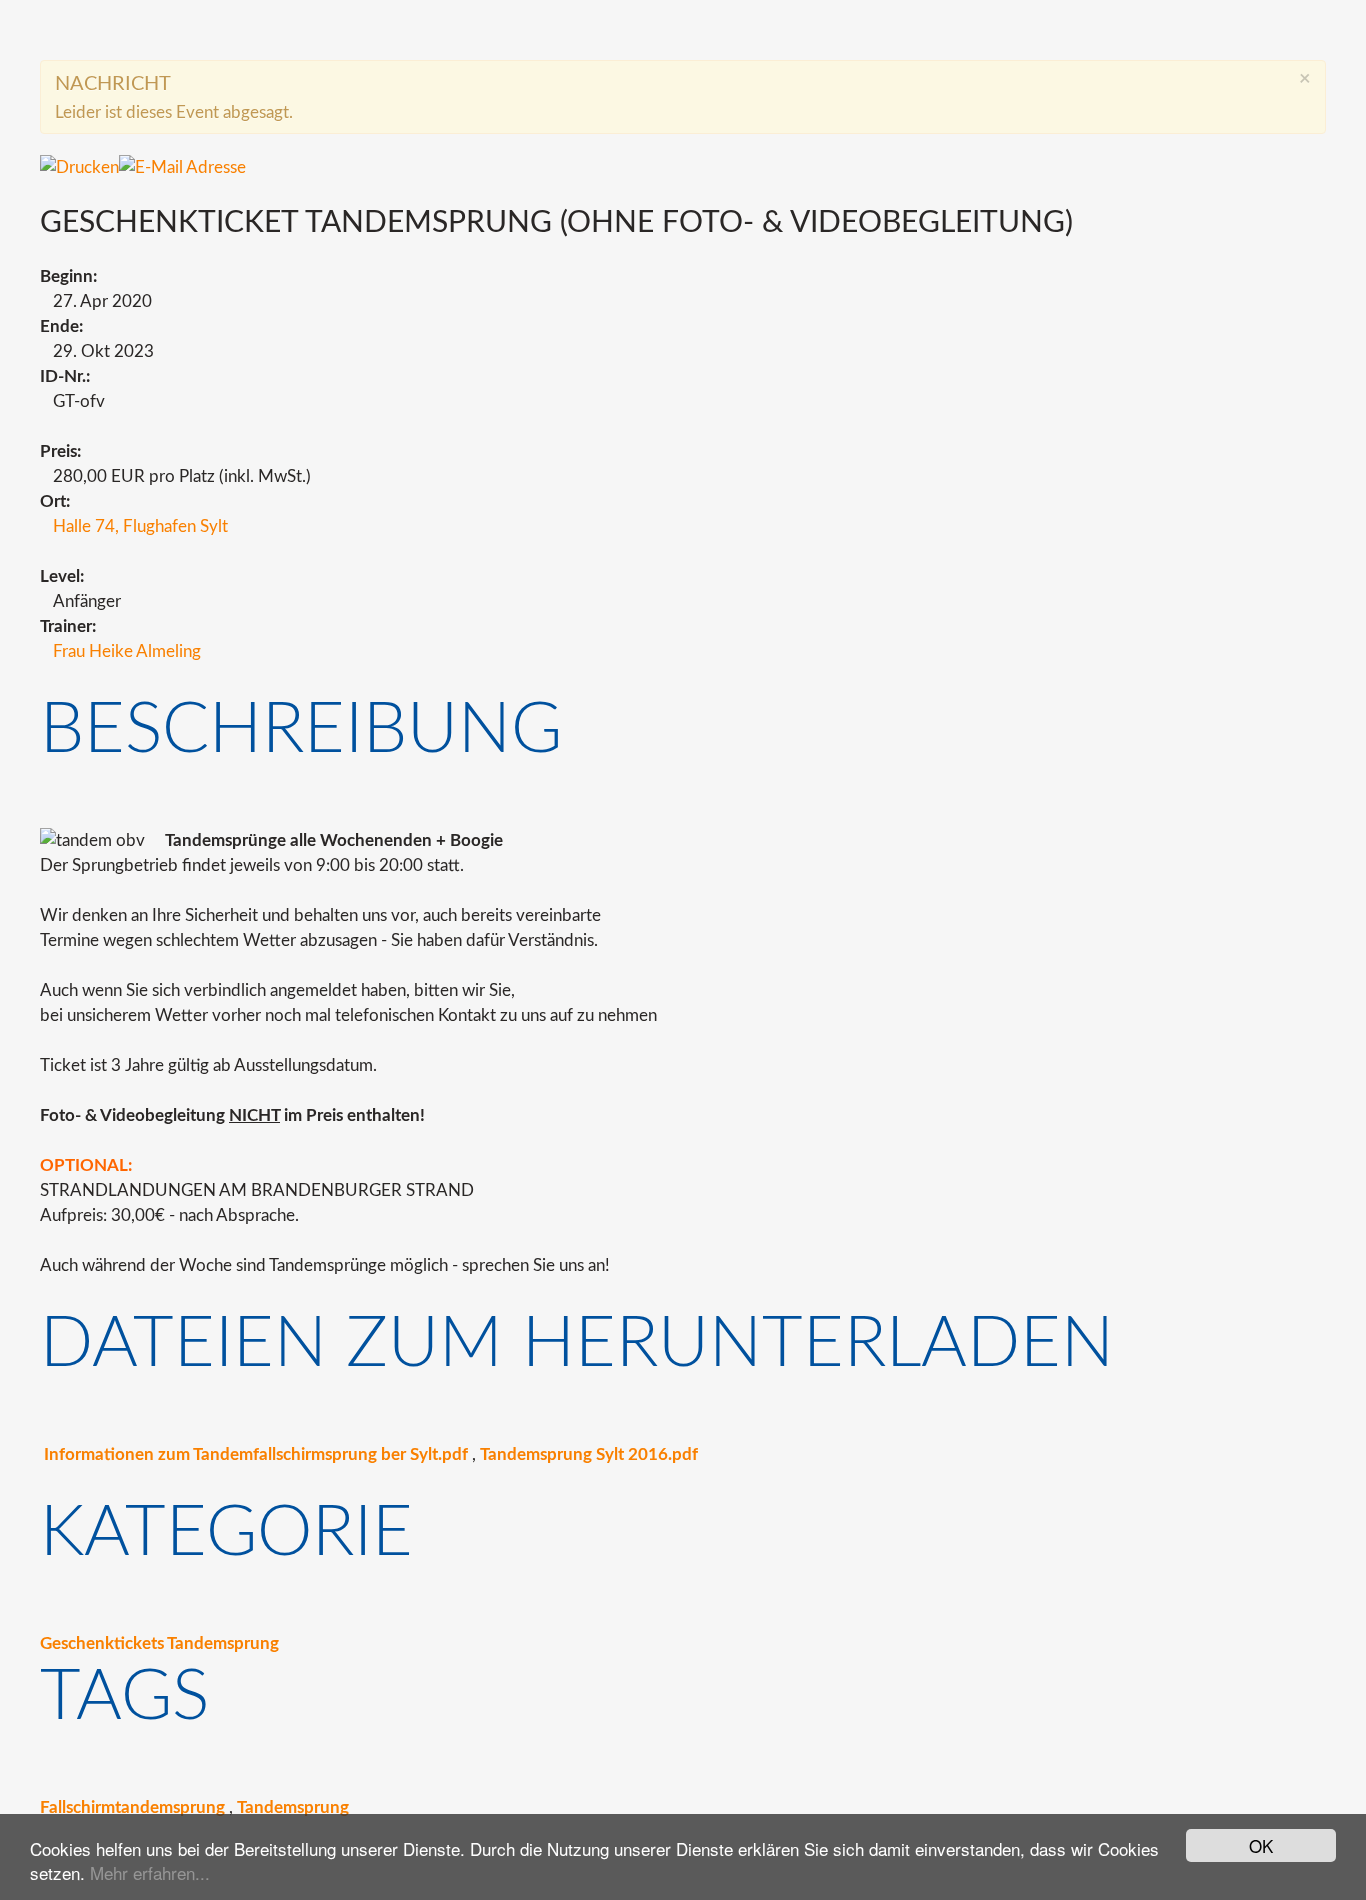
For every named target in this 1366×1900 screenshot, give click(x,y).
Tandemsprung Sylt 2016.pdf (589, 1454)
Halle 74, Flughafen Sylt (140, 526)
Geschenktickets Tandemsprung (159, 1643)
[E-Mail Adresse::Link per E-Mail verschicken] (182, 166)
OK (1261, 1845)
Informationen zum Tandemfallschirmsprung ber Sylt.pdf (256, 1454)
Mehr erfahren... (150, 1872)
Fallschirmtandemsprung (132, 1807)
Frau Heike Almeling (127, 651)
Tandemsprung (293, 1807)
